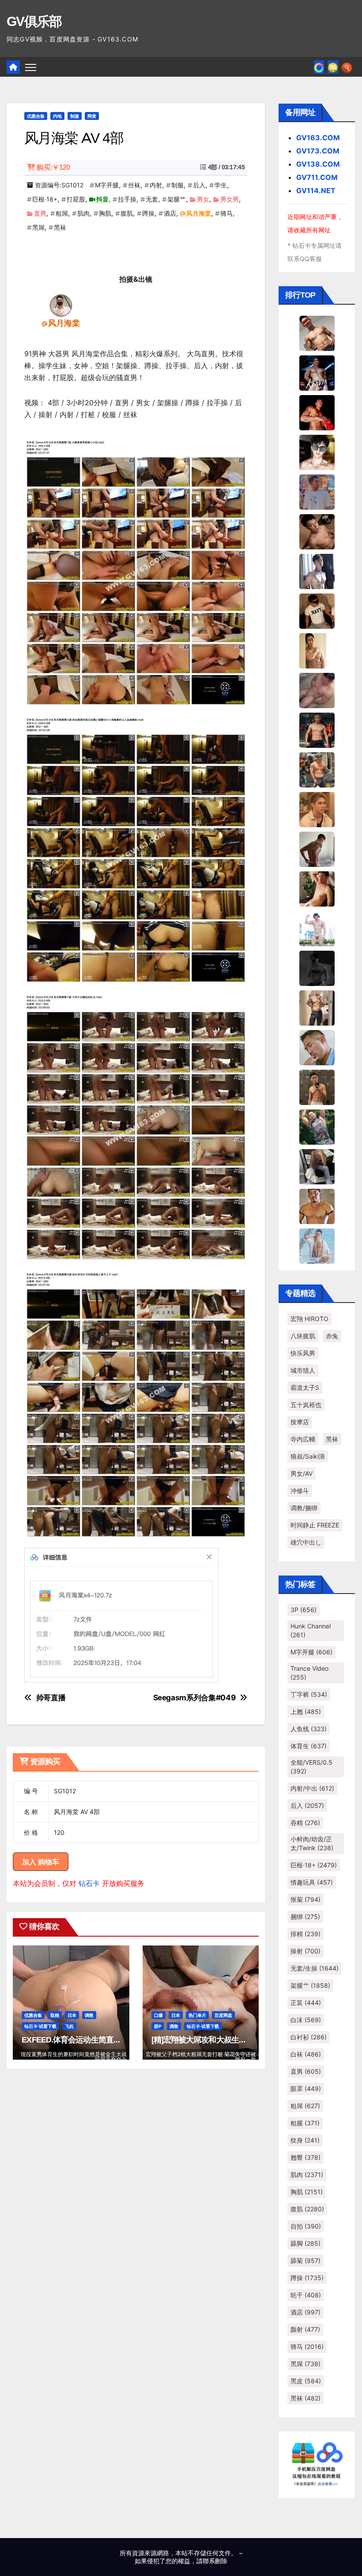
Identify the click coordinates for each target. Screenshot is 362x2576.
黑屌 (38, 227)
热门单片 (197, 2015)
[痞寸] (317, 729)
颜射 (305, 2329)
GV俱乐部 (34, 21)
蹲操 (148, 213)
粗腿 (305, 2123)
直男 (40, 213)
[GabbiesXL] (317, 1047)
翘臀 (305, 2157)
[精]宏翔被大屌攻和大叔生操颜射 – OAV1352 (227, 2040)
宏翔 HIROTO (309, 1319)
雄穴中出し (306, 1542)
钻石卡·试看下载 (40, 2026)
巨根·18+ (45, 199)
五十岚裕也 (306, 1405)
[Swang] (317, 412)
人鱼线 (309, 1729)
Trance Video (309, 1673)
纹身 (305, 2140)
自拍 (306, 2226)
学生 (221, 185)
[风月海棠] (61, 305)
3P (304, 1610)
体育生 (309, 1746)
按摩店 (300, 1422)
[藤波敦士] (317, 1245)
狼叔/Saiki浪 (308, 1456)
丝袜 (134, 185)
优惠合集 (36, 116)
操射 (305, 1951)
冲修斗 (300, 1491)
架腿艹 (177, 199)
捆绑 (305, 1917)
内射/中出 (312, 1788)
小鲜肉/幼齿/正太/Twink (312, 1843)
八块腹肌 (303, 1336)
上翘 (306, 1712)
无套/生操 (315, 1968)
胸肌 (105, 213)
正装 (306, 2003)
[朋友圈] (319, 67)
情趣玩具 (312, 1882)
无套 (152, 199)
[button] (347, 67)
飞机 (69, 2026)
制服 (75, 116)
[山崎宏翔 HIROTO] (317, 332)
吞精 (305, 1823)
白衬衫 (309, 2037)
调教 (89, 2015)
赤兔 (332, 1336)
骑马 (226, 213)
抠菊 (305, 1899)
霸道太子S (305, 1387)
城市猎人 (303, 1370)
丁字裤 (309, 1694)
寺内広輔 (303, 1439)
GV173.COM (318, 151)
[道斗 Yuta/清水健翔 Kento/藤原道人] (317, 809)
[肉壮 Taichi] (317, 1126)
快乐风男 (303, 1353)
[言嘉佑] (317, 571)
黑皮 (306, 2381)
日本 (72, 2015)
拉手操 (127, 199)
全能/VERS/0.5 (311, 1767)
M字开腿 (107, 185)
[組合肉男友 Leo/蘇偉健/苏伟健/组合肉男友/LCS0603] (317, 491)
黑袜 (60, 227)
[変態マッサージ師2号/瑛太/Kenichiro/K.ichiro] (317, 650)
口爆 (158, 2015)
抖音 (102, 199)
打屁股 (76, 199)
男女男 (230, 199)
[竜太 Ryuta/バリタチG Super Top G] (317, 610)
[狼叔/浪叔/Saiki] (317, 452)
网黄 (92, 116)
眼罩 (306, 2089)
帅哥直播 (51, 1698)
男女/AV (302, 1473)
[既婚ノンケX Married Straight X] (317, 690)
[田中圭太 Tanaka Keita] (317, 888)
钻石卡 (89, 1883)
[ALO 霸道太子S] (317, 848)
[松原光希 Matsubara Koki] (317, 531)
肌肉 (83, 213)
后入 (199, 185)
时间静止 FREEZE (315, 1525)
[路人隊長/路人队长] (317, 1007)
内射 (156, 185)
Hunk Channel (311, 1630)
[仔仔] (317, 967)
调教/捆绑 (304, 1508)
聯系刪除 (215, 2561)
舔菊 (305, 2261)
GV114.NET (316, 190)
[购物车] (333, 67)
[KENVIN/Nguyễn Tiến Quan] (317, 372)
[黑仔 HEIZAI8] (317, 769)
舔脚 (305, 2243)
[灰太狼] (317, 1166)
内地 (57, 116)
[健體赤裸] (317, 928)
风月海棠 (199, 213)
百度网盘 (223, 2015)
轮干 (306, 2295)
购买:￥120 (53, 167)
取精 (55, 2015)
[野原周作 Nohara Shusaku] (317, 1206)
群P (158, 2026)
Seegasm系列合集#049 (194, 1698)
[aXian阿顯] (317, 1086)
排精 (305, 1934)
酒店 (170, 213)
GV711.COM (317, 177)
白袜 (306, 2054)
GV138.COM (318, 164)
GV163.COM (318, 138)
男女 (203, 199)
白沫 (306, 2020)
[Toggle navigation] (31, 67)
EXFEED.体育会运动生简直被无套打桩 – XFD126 (104, 2040)
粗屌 (62, 213)
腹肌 (127, 213)
